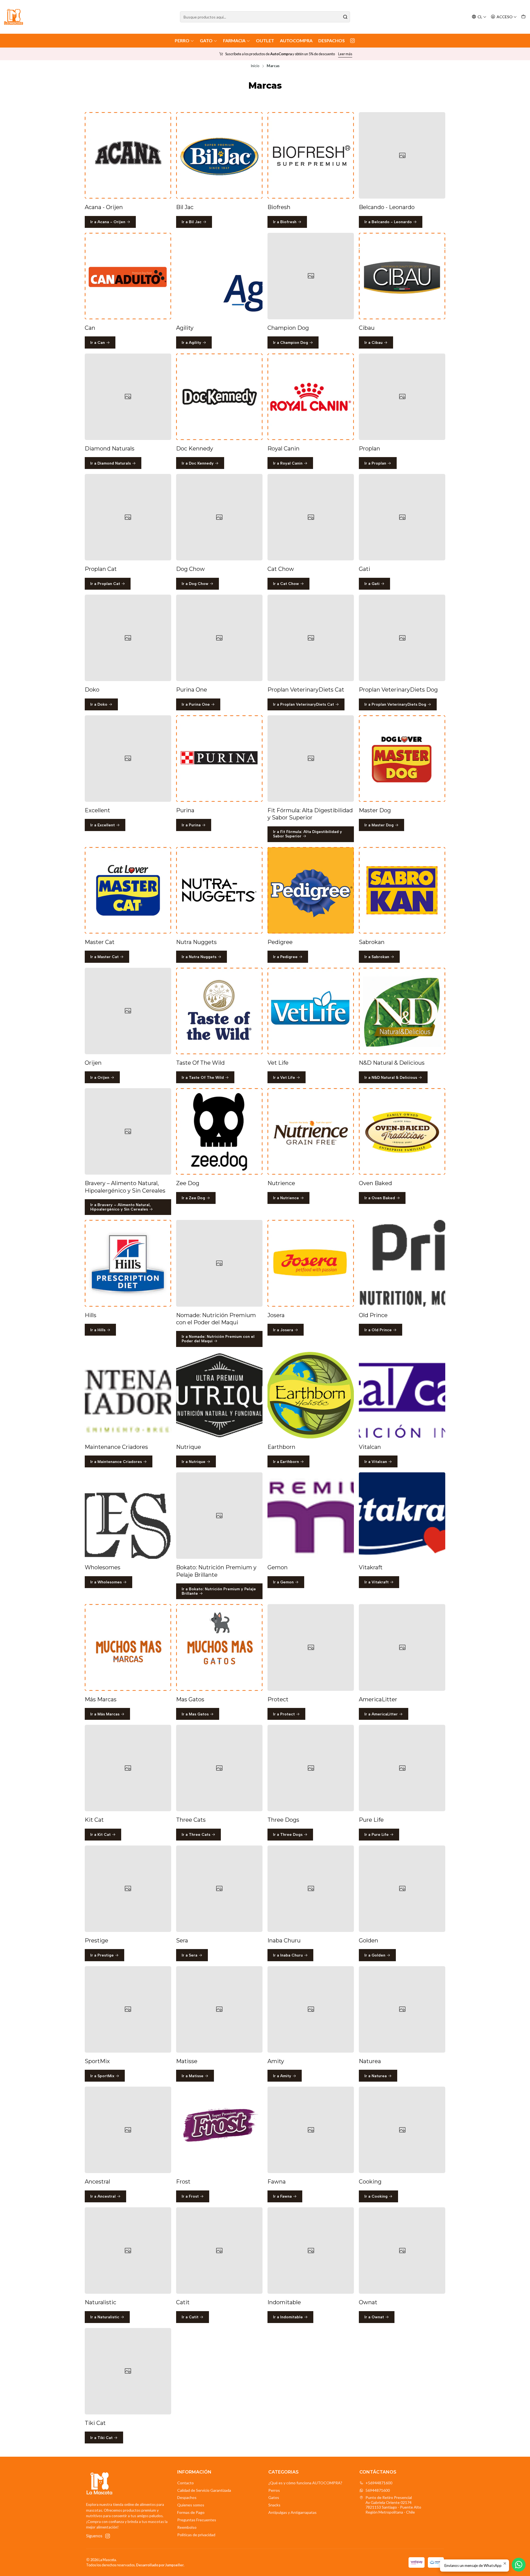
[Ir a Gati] (402, 517)
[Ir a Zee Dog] (219, 1131)
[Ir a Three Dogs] (311, 1768)
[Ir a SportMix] (128, 2009)
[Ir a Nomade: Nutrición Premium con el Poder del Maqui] (219, 1263)
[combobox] (265, 17)
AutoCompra (296, 40)
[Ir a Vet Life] (311, 1011)
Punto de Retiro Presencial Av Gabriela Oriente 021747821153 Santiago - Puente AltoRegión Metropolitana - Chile (393, 2505)
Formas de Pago (191, 2512)
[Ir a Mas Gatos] (219, 1647)
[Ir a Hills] (128, 1263)
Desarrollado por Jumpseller (160, 2565)
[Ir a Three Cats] (219, 1768)
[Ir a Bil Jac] (219, 155)
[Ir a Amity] (311, 2009)
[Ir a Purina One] (219, 638)
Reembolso (187, 2527)
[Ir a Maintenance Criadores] (128, 1395)
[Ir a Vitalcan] (402, 1395)
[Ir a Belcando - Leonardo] (402, 155)
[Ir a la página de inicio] (14, 17)
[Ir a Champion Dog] (311, 276)
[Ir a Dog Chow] (219, 517)
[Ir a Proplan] (402, 397)
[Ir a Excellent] (128, 759)
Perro (182, 40)
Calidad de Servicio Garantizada (204, 2490)
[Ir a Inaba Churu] (311, 1889)
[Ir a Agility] (219, 276)
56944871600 (378, 2490)
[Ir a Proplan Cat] (128, 517)
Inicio (255, 66)
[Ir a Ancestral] (128, 2130)
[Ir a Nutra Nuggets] (219, 890)
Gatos (274, 2497)
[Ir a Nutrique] (219, 1395)
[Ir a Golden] (402, 1889)
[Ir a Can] (128, 276)
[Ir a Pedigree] (311, 890)
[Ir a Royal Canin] (311, 397)
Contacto (185, 2483)
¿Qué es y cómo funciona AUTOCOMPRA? (305, 2483)
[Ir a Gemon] (311, 1516)
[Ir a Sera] (219, 1889)
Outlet (265, 40)
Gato (206, 40)
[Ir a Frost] (219, 2130)
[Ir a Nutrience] (311, 1131)
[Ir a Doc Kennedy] (219, 397)
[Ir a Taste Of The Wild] (219, 1011)
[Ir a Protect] (311, 1647)
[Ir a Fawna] (311, 2130)
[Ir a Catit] (219, 2251)
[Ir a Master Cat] (128, 890)
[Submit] (345, 17)
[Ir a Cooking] (402, 2130)
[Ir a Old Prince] (402, 1263)
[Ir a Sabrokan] (402, 890)
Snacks (274, 2505)
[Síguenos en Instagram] (353, 41)
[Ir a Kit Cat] (128, 1768)
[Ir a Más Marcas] (128, 1647)
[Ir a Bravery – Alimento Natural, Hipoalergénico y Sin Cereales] (128, 1131)
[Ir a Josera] (311, 1263)
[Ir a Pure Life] (402, 1768)
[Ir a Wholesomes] (128, 1516)
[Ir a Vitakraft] (402, 1516)
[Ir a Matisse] (219, 2009)
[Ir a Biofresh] (311, 155)
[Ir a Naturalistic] (128, 2251)
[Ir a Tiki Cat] (128, 2371)
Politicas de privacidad (196, 2535)
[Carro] (523, 17)
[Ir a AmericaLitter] (402, 1647)
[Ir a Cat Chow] (311, 517)
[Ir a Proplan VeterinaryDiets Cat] (311, 638)
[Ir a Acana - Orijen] (128, 155)
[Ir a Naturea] (402, 2009)
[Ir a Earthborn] (311, 1395)
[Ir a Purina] (219, 759)
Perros (274, 2490)
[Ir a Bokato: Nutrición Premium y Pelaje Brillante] (219, 1516)
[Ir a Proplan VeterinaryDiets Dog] (402, 638)
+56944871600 (379, 2483)
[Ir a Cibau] (402, 276)
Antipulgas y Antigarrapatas (292, 2512)
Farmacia (234, 40)
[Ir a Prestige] (128, 1889)
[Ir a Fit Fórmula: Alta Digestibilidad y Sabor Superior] (311, 759)
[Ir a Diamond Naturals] (128, 397)
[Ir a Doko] (128, 638)
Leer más (324, 54)
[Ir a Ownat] (402, 2251)
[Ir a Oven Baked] (402, 1131)
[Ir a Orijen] (128, 1011)
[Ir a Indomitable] (311, 2251)
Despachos (332, 40)
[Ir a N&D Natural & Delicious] (402, 1011)
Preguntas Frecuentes (197, 2520)
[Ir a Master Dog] (402, 759)
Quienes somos (191, 2505)
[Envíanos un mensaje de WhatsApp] (519, 2565)
